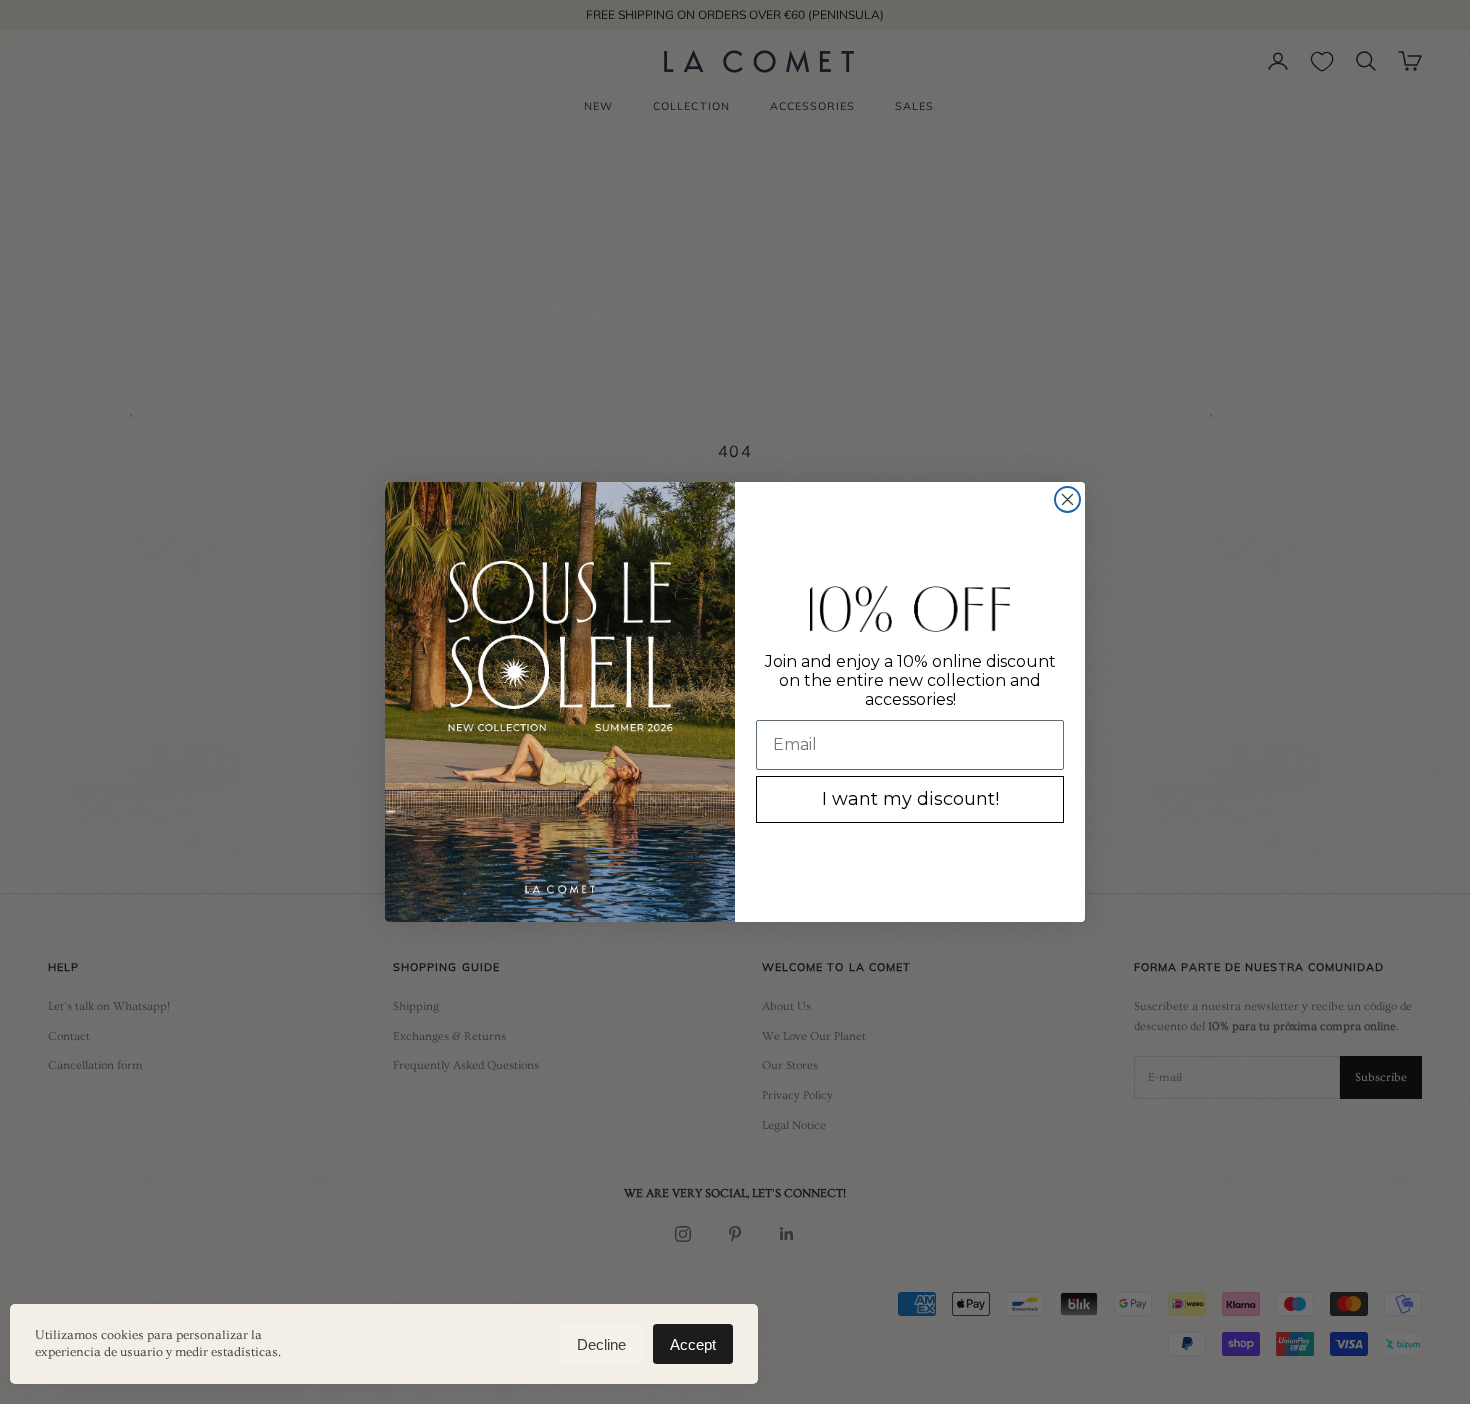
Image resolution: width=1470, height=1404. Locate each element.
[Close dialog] (1067, 499)
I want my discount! (910, 799)
